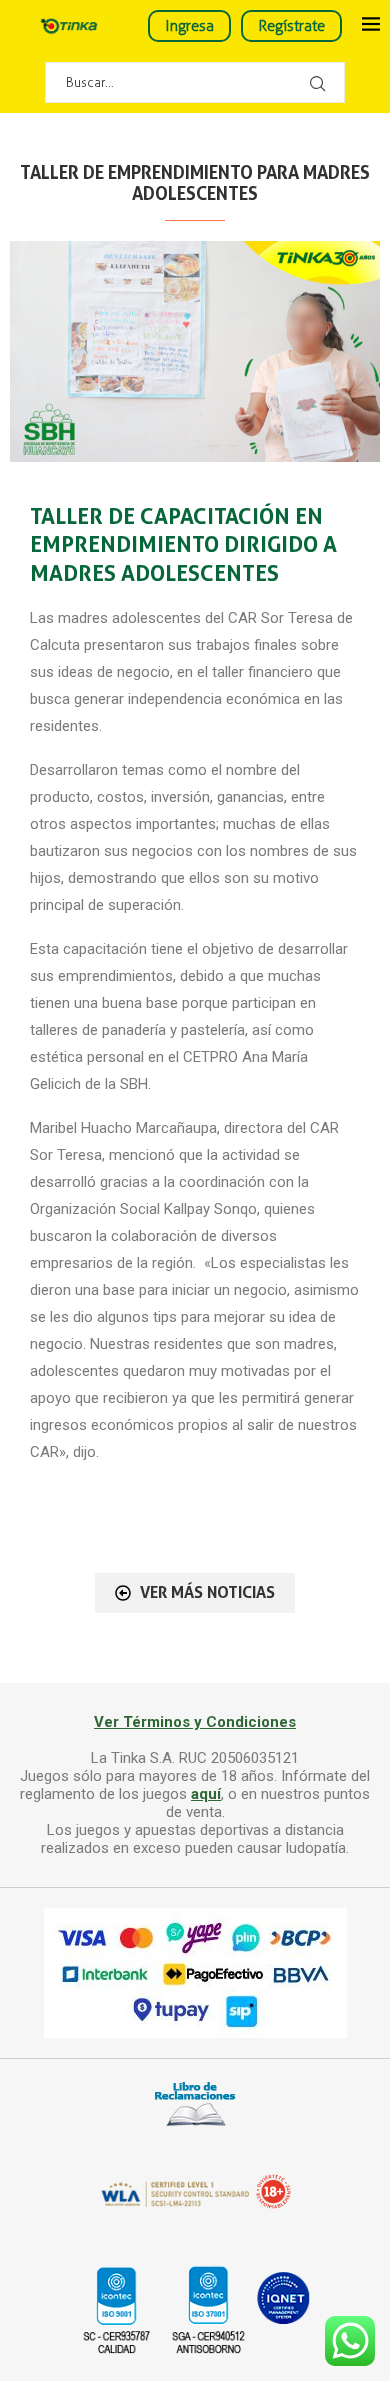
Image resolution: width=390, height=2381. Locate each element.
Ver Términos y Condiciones (195, 1722)
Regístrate (291, 26)
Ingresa (189, 26)
